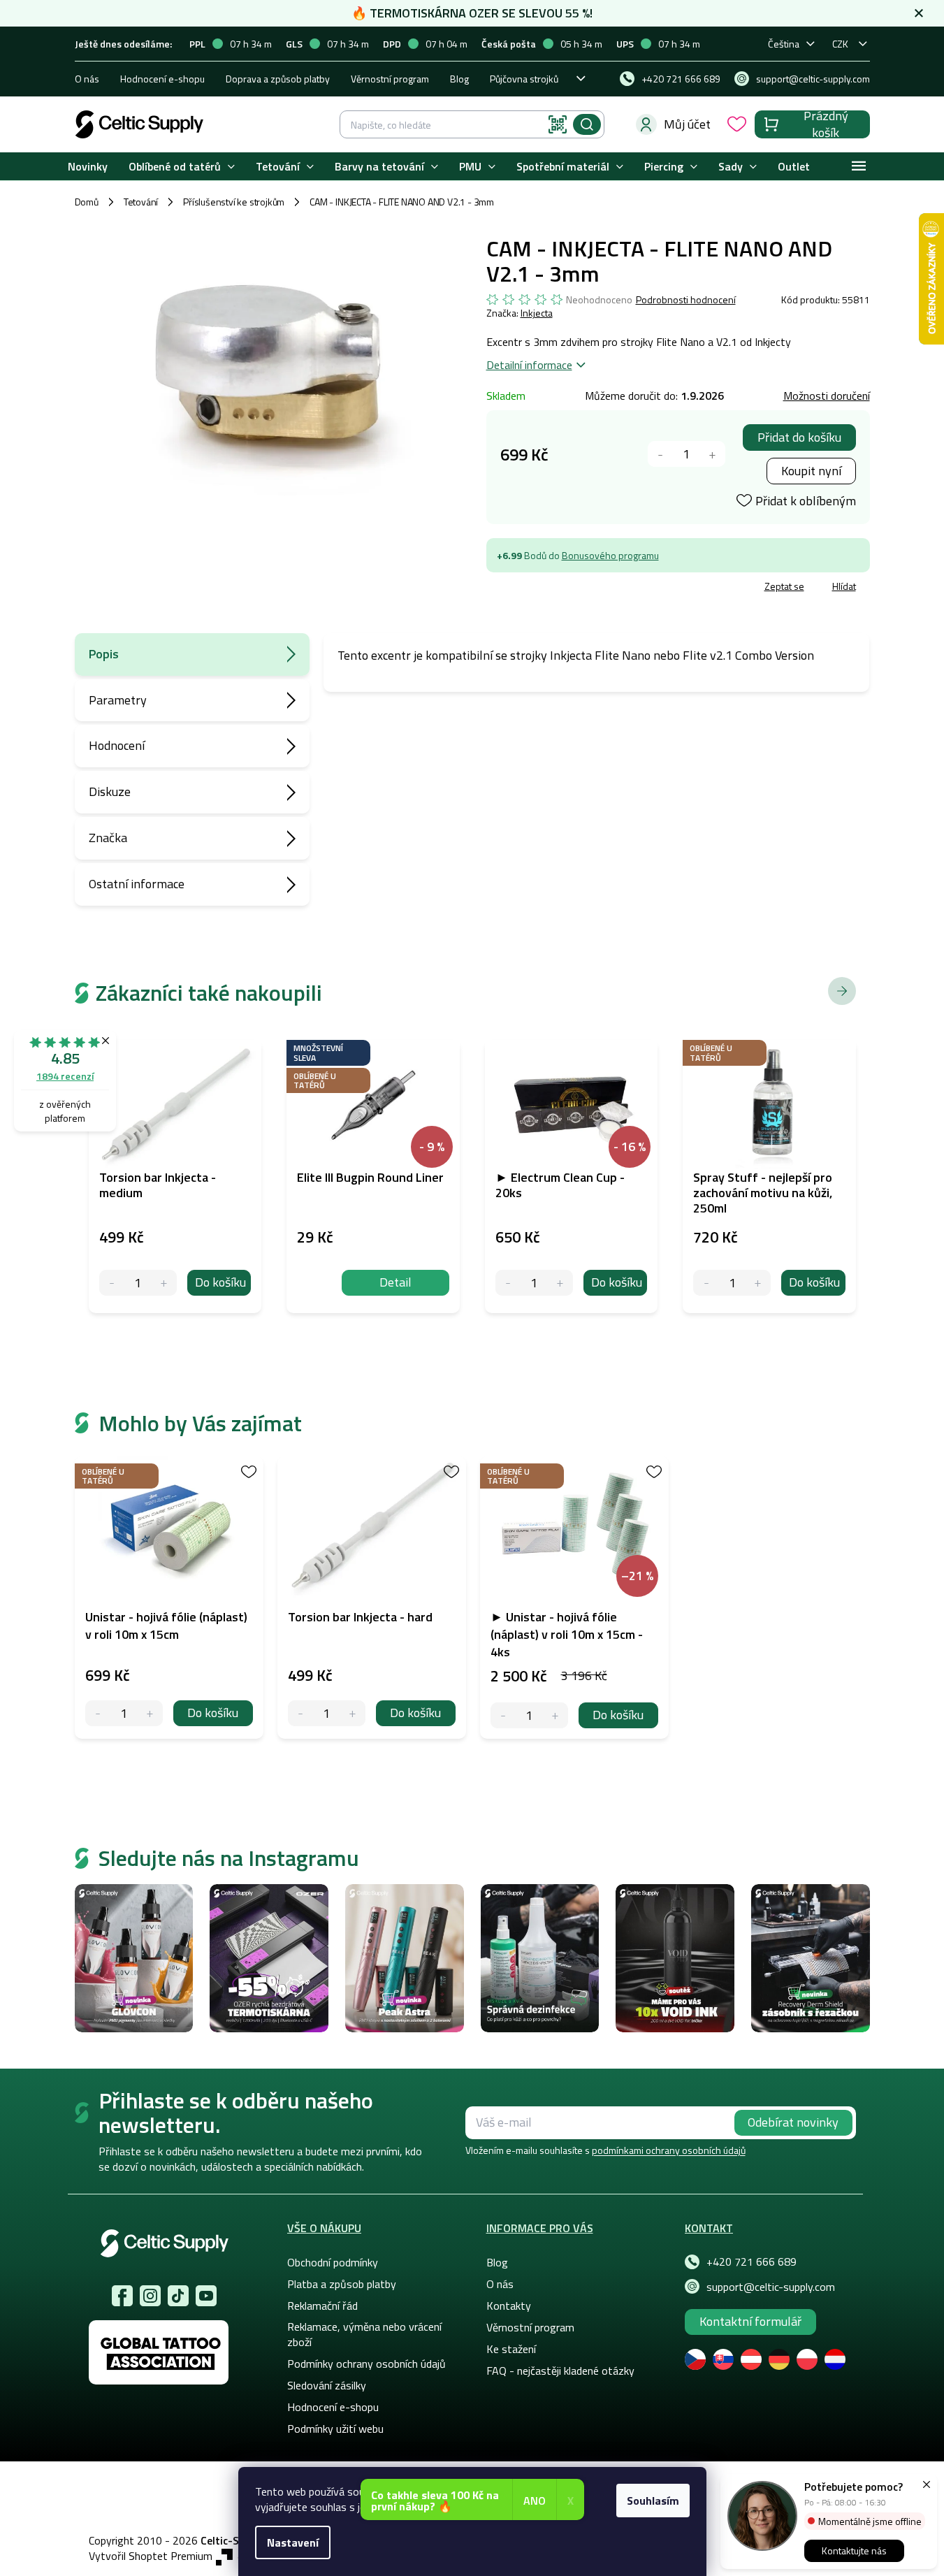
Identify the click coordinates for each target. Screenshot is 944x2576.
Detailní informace (529, 365)
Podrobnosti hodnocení (686, 300)
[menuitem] (88, 167)
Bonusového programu (610, 555)
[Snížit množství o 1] (661, 454)
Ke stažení (511, 2349)
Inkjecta (537, 313)
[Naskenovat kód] (558, 124)
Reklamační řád (322, 2306)
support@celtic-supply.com (771, 2287)
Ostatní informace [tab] (137, 884)
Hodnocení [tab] (117, 745)
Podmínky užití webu (335, 2429)
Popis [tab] (104, 654)
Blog (459, 79)
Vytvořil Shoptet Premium (151, 2556)
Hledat (587, 124)
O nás (87, 79)
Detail (395, 1282)
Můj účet (687, 124)
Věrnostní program (390, 79)
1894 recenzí (65, 1076)
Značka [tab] (108, 838)
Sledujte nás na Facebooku (122, 2296)
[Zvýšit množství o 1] (712, 454)
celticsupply (150, 2296)
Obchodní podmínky (333, 2262)
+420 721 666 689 (751, 2262)
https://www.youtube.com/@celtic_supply (206, 2296)
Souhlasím (653, 2501)
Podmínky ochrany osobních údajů (366, 2364)
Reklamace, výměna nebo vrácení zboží (364, 2334)
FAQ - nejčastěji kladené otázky (560, 2371)
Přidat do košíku (799, 437)
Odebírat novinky (793, 2122)
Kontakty (509, 2306)
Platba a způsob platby (342, 2284)
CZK (840, 44)
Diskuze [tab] (110, 791)
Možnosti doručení (827, 396)
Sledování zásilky (327, 2385)
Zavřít (568, 588)
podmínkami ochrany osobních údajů (669, 2150)
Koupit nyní (811, 471)
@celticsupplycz (178, 2296)
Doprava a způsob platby (278, 79)
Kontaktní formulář (750, 2321)
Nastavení (293, 2542)
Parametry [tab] (118, 700)
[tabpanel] (169, 1598)
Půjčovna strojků (524, 79)
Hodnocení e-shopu (162, 79)
